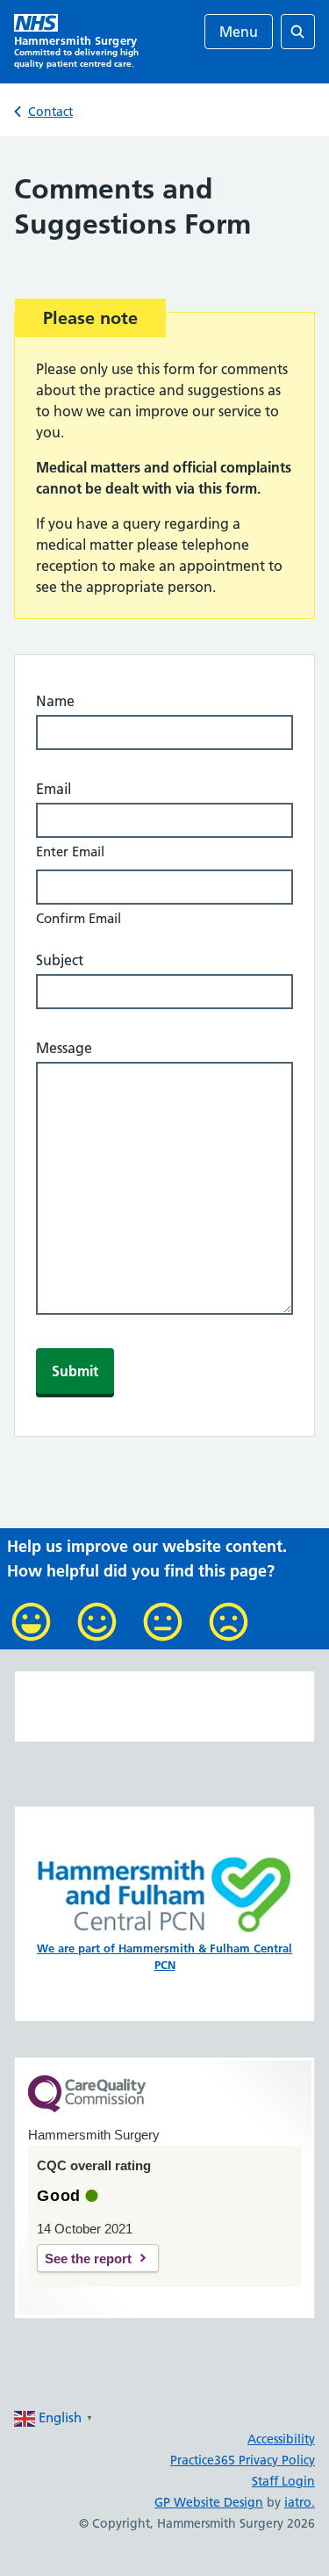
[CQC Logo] (87, 2108)
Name (55, 701)
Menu (239, 32)
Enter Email (70, 851)
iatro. (300, 2502)
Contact (50, 112)
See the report (88, 2259)
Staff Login (283, 2481)
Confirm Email (79, 918)
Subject (60, 960)
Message (64, 1048)
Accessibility (281, 2439)
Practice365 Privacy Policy (243, 2460)
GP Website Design (209, 2502)
